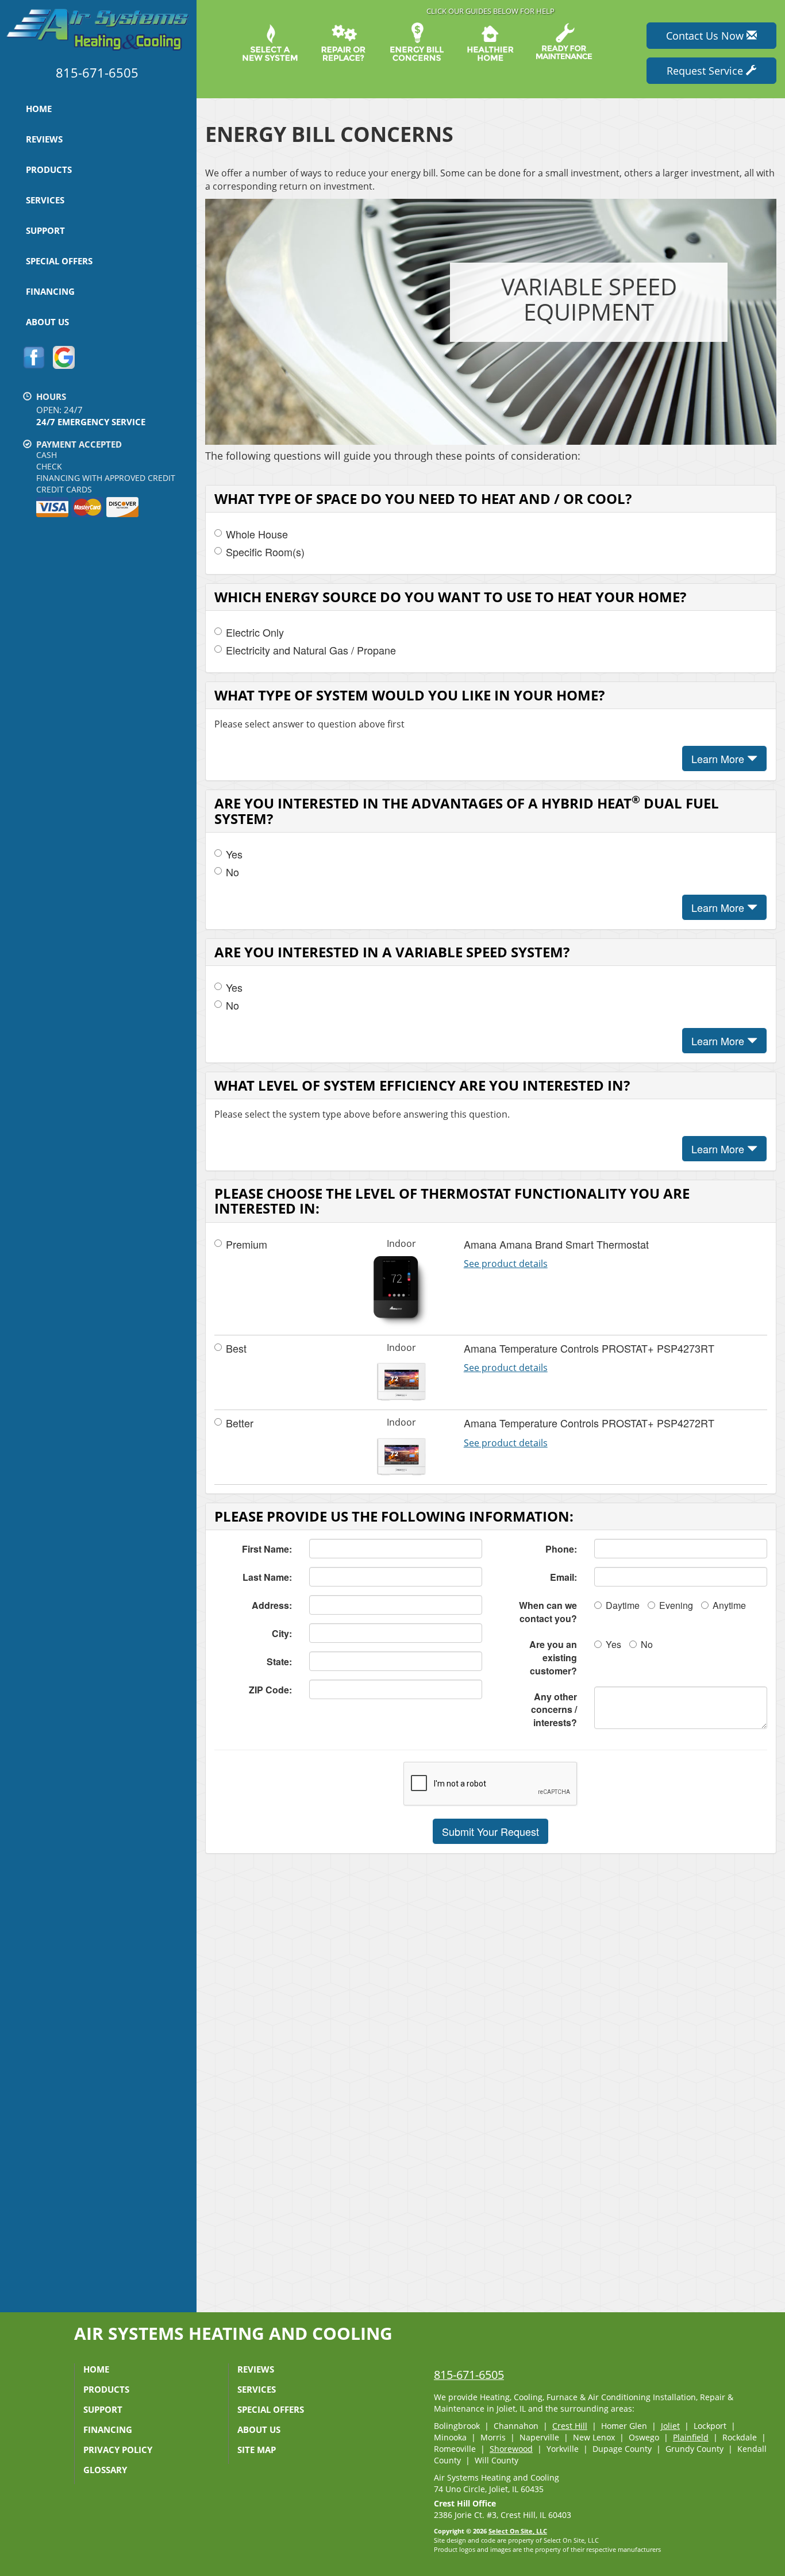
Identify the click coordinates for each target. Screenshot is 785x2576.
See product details (506, 1264)
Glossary (105, 2470)
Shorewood (511, 2449)
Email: (563, 1577)
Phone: (561, 1549)
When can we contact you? (548, 1612)
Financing (50, 291)
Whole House (257, 534)
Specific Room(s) (265, 552)
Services (45, 200)
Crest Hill (570, 2426)
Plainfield (691, 2437)
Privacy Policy (118, 2450)
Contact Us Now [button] (706, 36)
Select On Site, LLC (518, 2531)
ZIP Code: (270, 1690)
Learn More (719, 758)
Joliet (670, 2426)
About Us (47, 322)
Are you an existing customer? (553, 1657)
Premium (247, 1244)
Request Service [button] (706, 71)
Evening (676, 1605)
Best (236, 1348)
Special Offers (59, 261)
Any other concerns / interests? (554, 1710)
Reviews (44, 139)
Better (240, 1423)
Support (45, 230)
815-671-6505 (469, 2375)
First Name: (267, 1549)
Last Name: (267, 1577)
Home (39, 109)
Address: (272, 1605)
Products (49, 170)
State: (279, 1661)
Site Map (257, 2450)
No (232, 872)
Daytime (623, 1605)
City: (282, 1633)
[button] (490, 1831)
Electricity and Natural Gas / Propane (311, 650)
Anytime (729, 1605)
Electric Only (255, 632)
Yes (234, 854)
